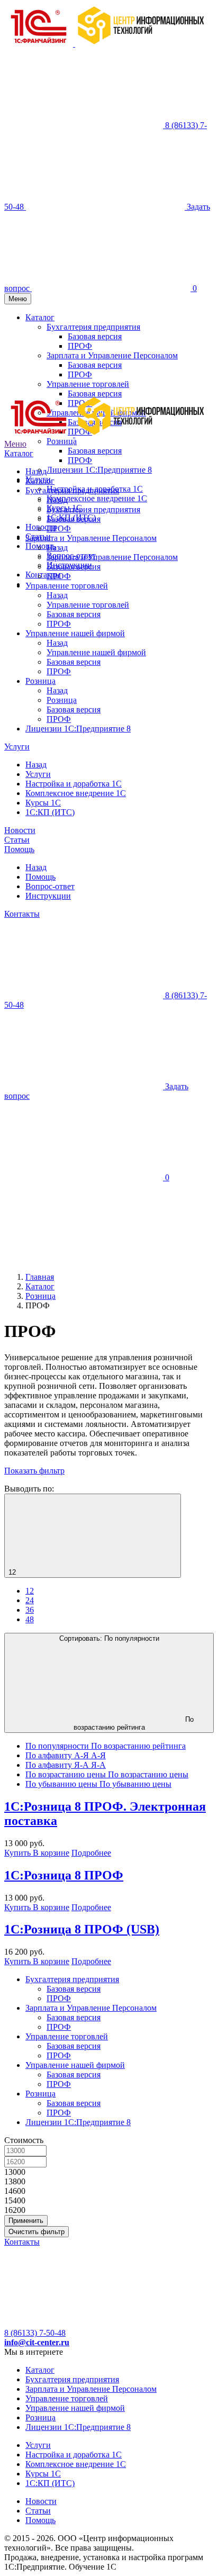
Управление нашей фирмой (75, 633)
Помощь (19, 849)
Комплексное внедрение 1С (97, 498)
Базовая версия (95, 451)
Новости (20, 830)
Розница (40, 681)
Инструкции (48, 896)
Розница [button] (62, 441)
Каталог (19, 453)
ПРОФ (80, 460)
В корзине (51, 1853)
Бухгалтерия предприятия (72, 490)
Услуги (17, 747)
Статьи (17, 840)
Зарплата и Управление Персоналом (91, 538)
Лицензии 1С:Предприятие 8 (99, 470)
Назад (36, 471)
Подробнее (91, 1853)
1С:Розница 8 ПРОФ (64, 1875)
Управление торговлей (67, 586)
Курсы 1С (43, 803)
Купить (19, 1853)
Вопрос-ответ (50, 886)
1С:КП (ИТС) (50, 812)
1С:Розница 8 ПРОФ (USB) (82, 1929)
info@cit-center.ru (37, 2342)
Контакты (43, 575)
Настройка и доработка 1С (74, 784)
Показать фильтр (34, 1471)
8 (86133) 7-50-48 (35, 2333)
